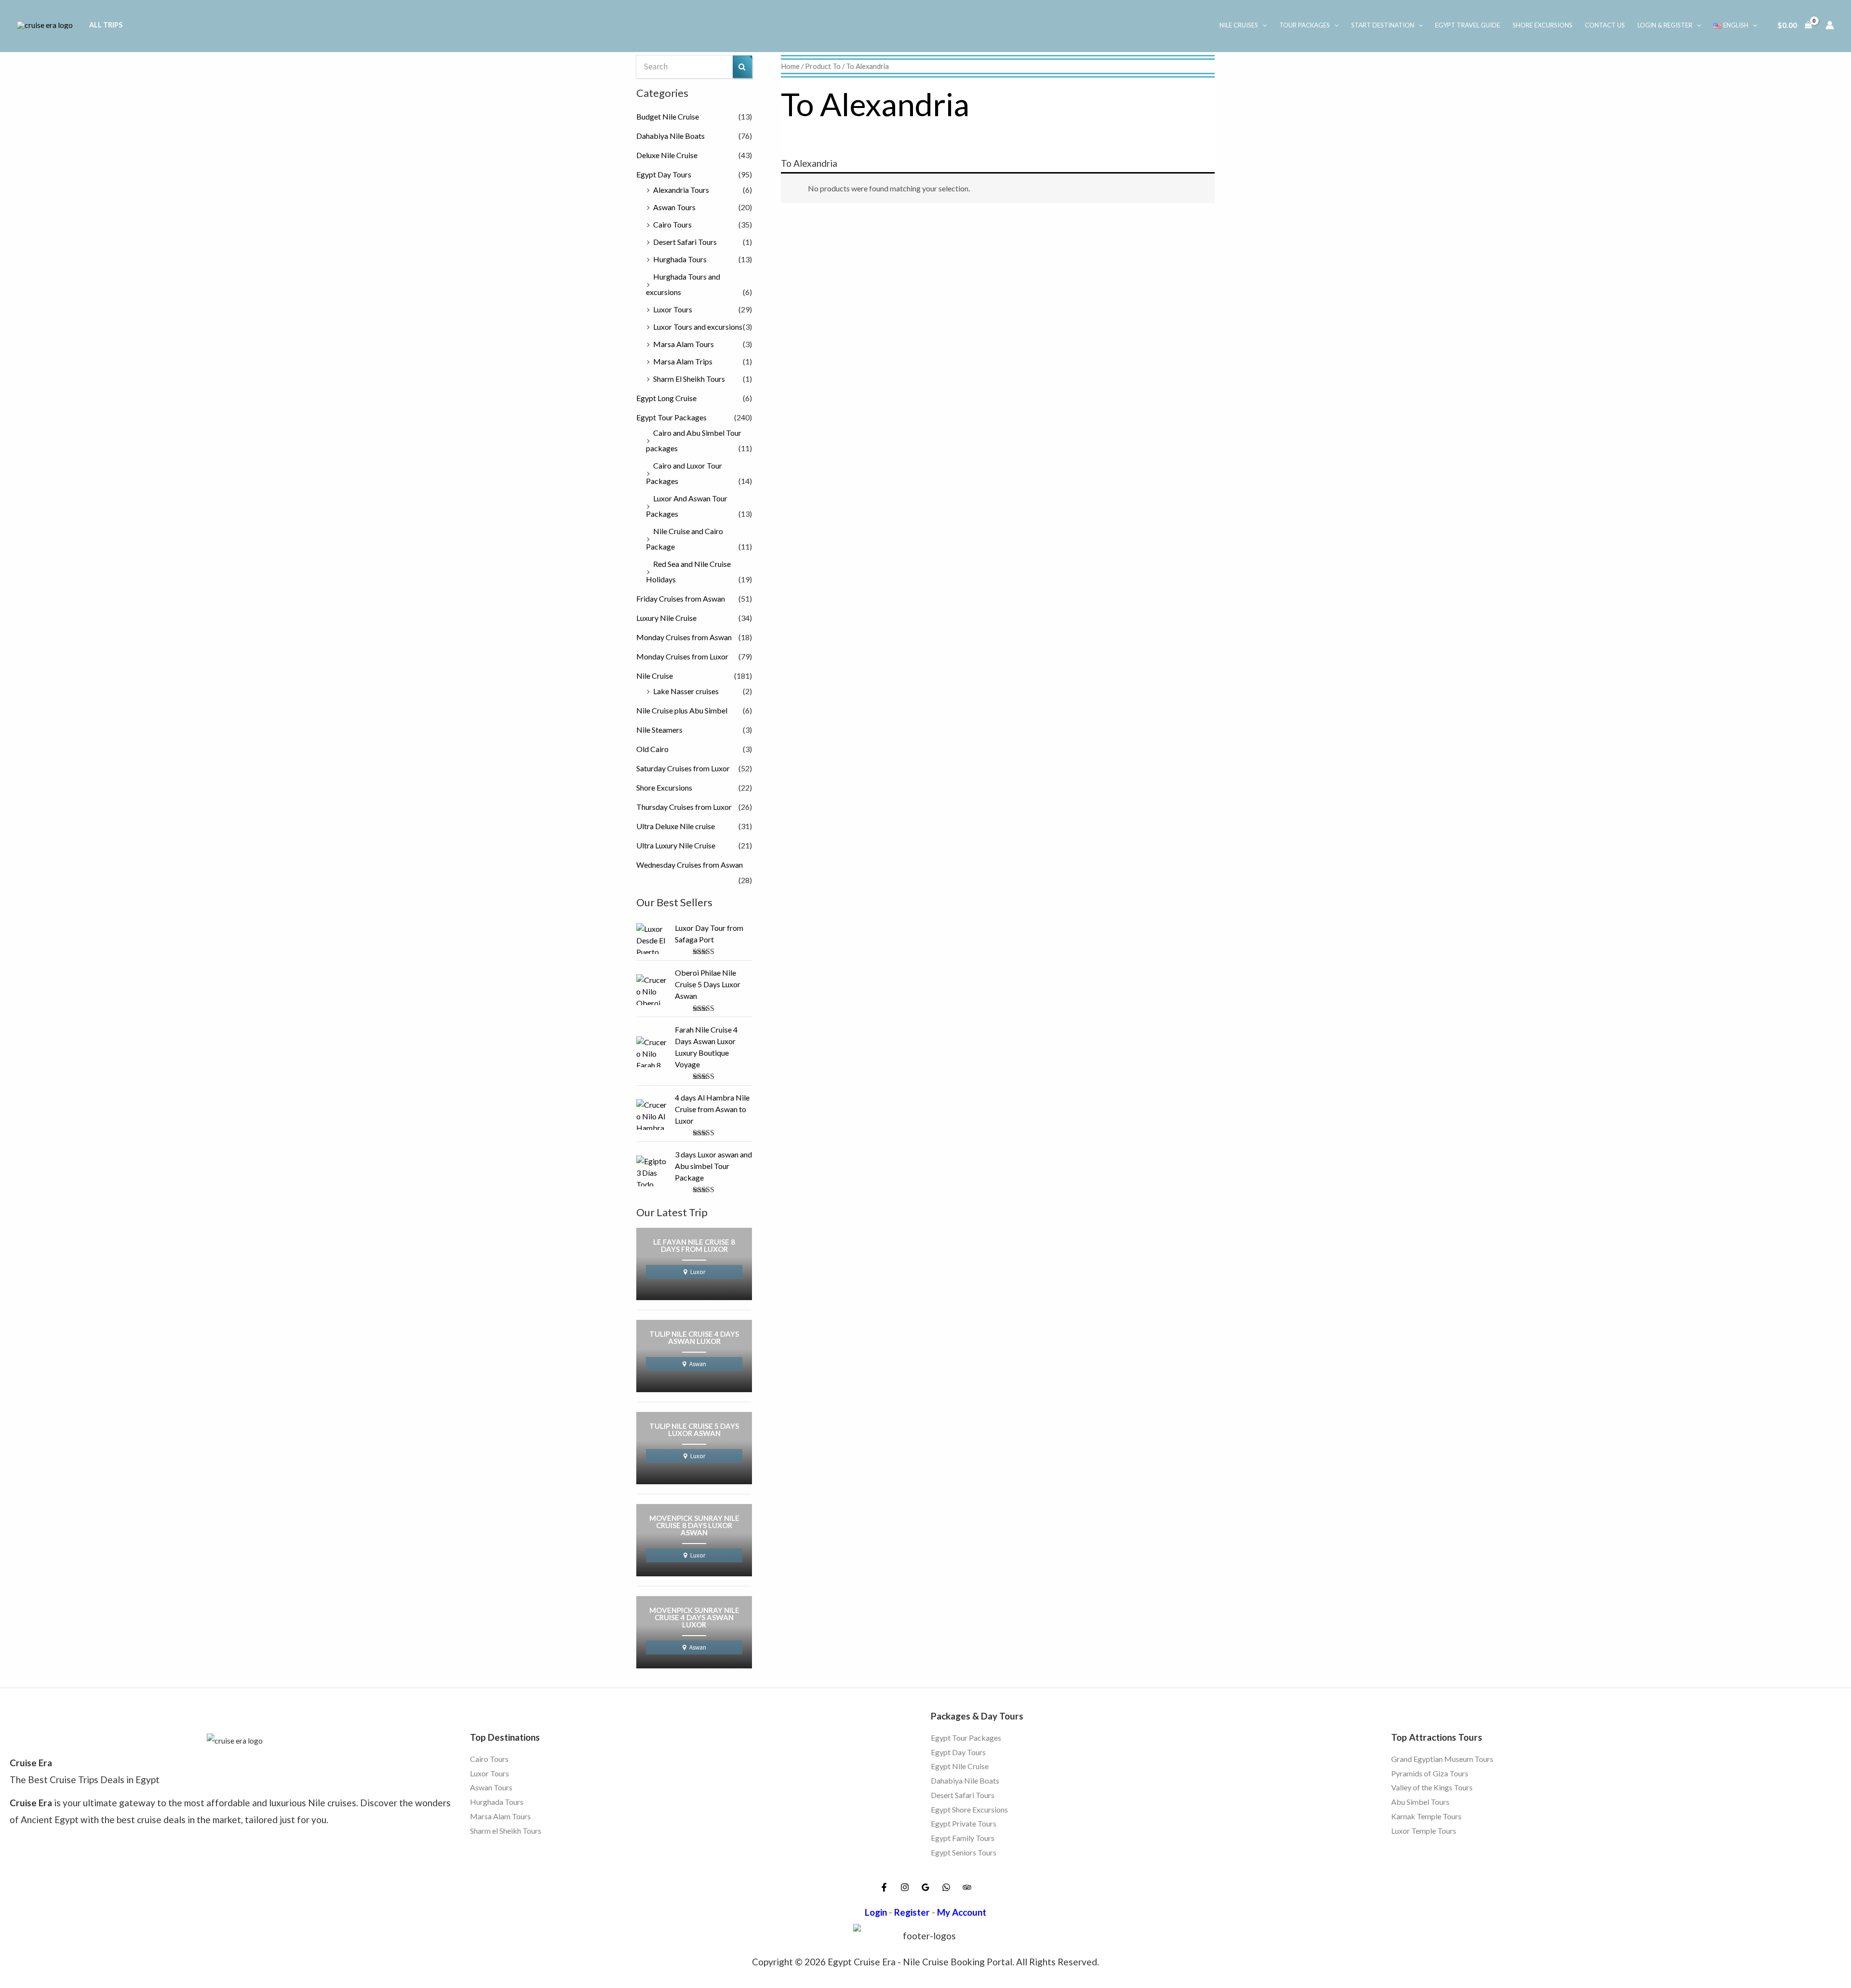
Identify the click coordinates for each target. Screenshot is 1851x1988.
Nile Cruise (655, 676)
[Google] (925, 1887)
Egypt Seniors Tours (964, 1852)
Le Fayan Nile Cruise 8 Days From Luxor (694, 1246)
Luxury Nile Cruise (666, 618)
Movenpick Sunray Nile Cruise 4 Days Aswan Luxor (694, 1618)
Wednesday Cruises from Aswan (690, 865)
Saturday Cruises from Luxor (683, 768)
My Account (962, 1912)
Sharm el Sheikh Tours (506, 1831)
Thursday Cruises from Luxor (684, 807)
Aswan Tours (674, 207)
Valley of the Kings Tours (1432, 1788)
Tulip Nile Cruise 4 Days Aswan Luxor (694, 1338)
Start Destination (1383, 25)
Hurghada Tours (680, 259)
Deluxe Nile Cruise (667, 155)
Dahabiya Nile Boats (671, 136)
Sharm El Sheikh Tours (689, 379)
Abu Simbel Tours (1420, 1802)
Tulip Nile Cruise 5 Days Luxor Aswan (694, 1430)
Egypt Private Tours (964, 1823)
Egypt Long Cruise (666, 398)
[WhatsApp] (946, 1887)
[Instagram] (905, 1887)
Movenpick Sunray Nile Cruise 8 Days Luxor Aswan (694, 1526)
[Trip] (967, 1887)
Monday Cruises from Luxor (682, 656)
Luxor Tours (673, 309)
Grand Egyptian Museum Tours (1442, 1759)
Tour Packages (1305, 25)
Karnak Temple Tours (1426, 1816)
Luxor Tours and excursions (698, 327)
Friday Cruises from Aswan (681, 598)
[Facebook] (884, 1887)
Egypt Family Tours (963, 1838)
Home (790, 66)
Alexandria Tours (681, 190)
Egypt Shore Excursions (969, 1809)
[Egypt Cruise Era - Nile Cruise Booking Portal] (45, 24)
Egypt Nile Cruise (960, 1766)
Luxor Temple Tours (1424, 1831)
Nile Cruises (1239, 25)
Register (912, 1912)
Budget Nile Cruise (668, 116)
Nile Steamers (659, 730)
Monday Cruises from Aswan (684, 637)
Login (876, 1912)
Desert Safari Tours (685, 242)
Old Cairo (652, 749)
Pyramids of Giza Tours (1430, 1773)
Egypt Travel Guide (1468, 25)
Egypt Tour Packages (671, 417)
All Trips (106, 25)
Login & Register (1665, 25)
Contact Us (1605, 25)
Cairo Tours (672, 224)
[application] (1262, 25)
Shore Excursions (1543, 25)
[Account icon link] (1830, 25)
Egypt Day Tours (664, 174)
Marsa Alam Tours (684, 344)
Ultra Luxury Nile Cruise (676, 845)
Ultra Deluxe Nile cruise (676, 826)
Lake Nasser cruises (686, 691)
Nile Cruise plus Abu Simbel (682, 710)
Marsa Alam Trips (683, 361)
